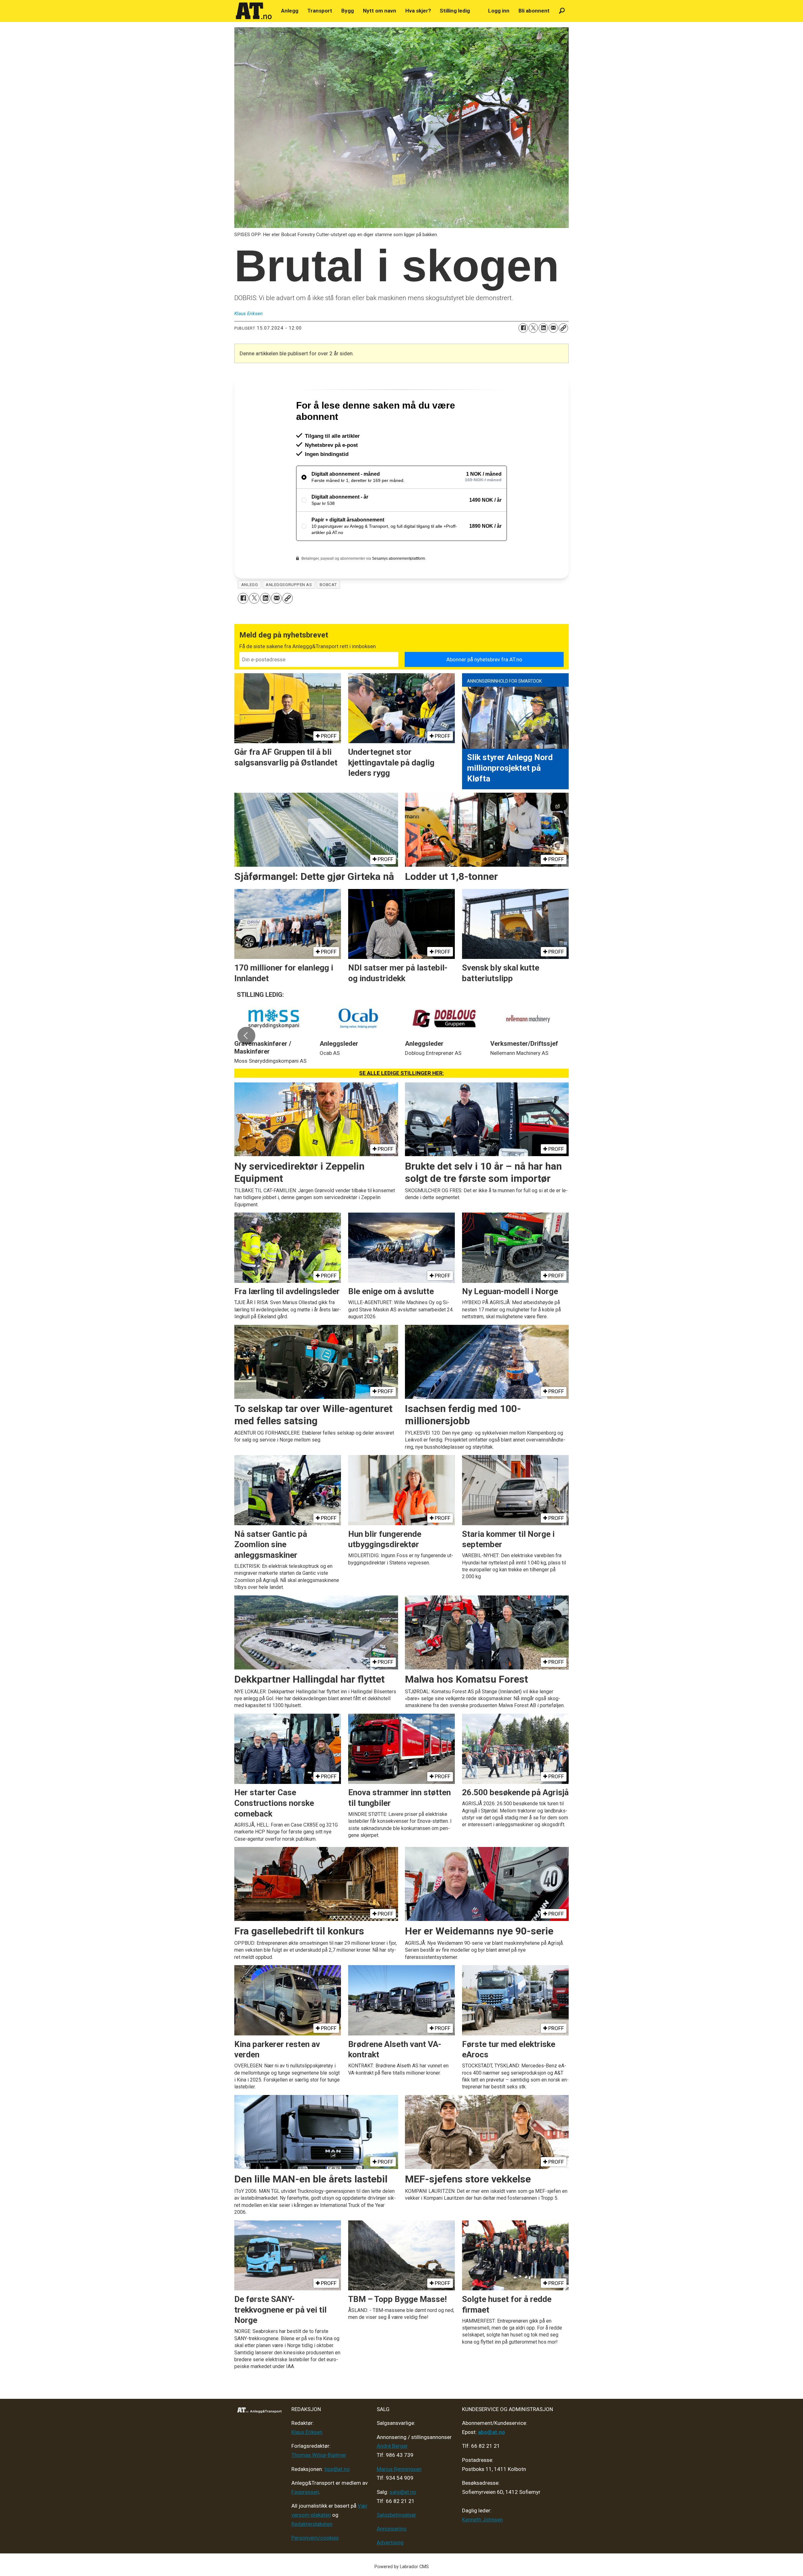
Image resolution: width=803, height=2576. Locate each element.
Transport (320, 11)
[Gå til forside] (254, 11)
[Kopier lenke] (563, 328)
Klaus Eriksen (307, 2459)
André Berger (392, 2473)
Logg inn (499, 11)
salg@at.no (403, 2519)
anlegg (250, 611)
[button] (246, 1063)
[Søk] (562, 11)
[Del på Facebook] (523, 328)
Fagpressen (305, 2519)
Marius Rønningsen (399, 2496)
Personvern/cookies (315, 2565)
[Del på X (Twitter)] (533, 328)
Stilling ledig (455, 11)
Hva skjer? (418, 11)
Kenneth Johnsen (482, 2547)
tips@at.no (337, 2496)
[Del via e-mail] (553, 328)
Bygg (348, 11)
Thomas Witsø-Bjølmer (319, 2482)
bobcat (328, 611)
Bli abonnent (534, 11)
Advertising (390, 2569)
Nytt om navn (380, 11)
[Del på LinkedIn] (543, 328)
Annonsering (392, 2556)
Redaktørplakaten (312, 2551)
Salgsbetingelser (396, 2542)
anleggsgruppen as (289, 611)
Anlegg (290, 11)
